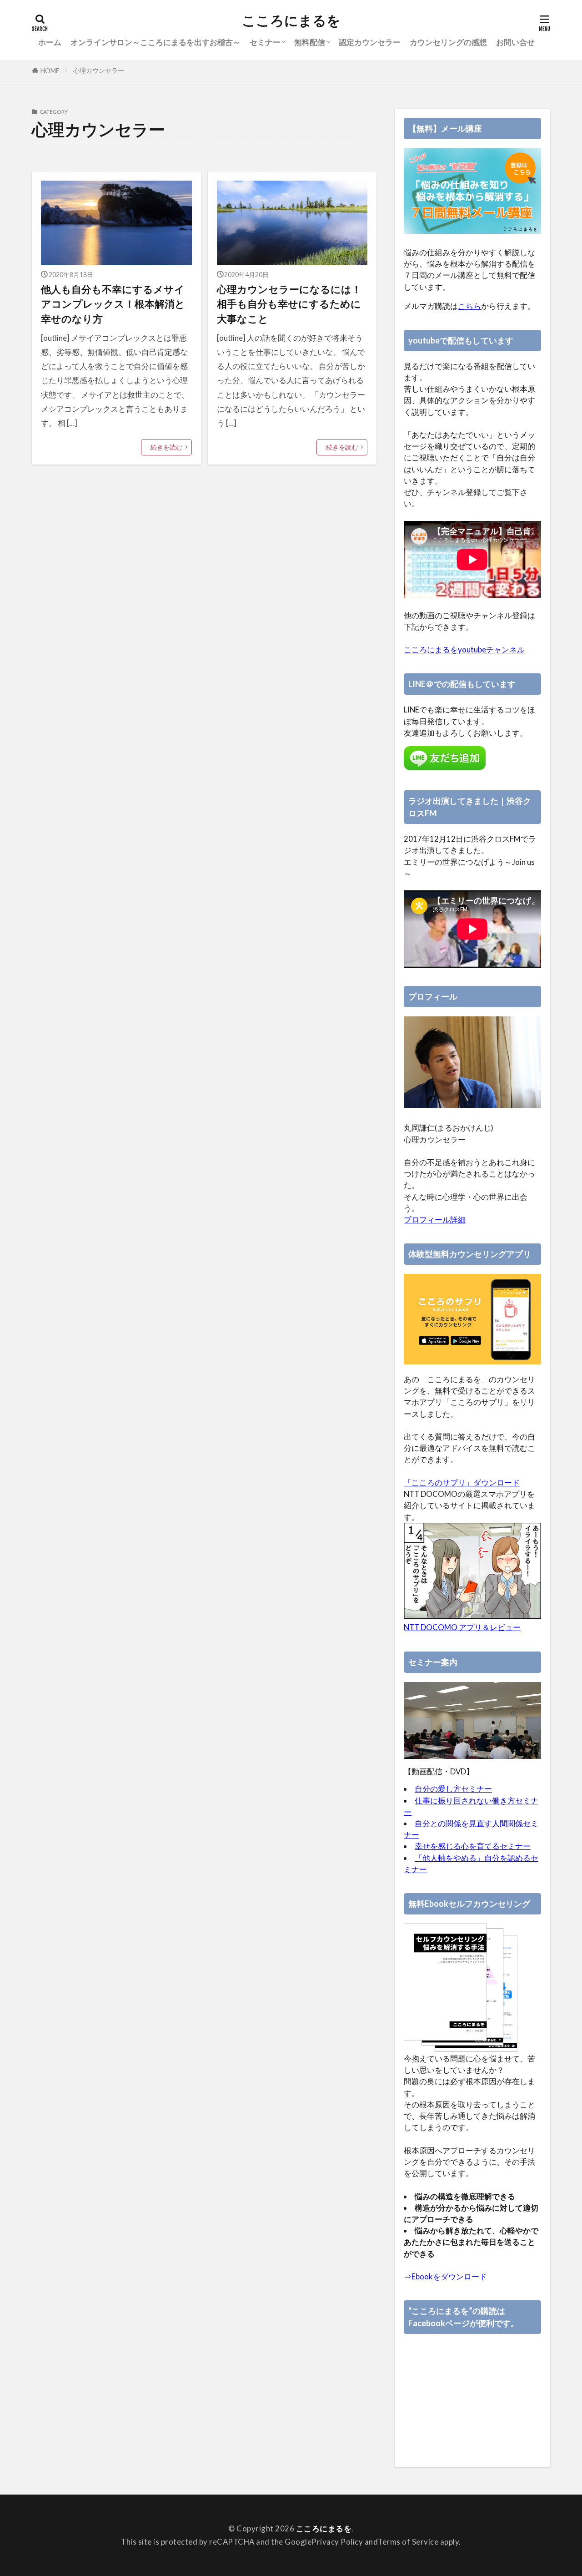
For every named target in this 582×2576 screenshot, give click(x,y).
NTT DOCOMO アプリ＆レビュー (462, 1627)
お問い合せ (515, 42)
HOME (50, 71)
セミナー (265, 42)
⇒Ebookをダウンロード (445, 2276)
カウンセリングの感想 (448, 42)
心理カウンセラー (99, 70)
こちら (469, 306)
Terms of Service (408, 2542)
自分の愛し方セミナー (453, 1789)
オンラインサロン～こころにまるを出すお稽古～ (156, 42)
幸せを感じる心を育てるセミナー (473, 1846)
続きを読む (166, 447)
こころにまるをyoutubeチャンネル (464, 649)
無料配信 (310, 42)
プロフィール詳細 (435, 1220)
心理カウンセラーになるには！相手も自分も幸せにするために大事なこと (289, 304)
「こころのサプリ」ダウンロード (462, 1482)
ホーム (50, 42)
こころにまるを (291, 20)
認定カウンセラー (370, 42)
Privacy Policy (337, 2542)
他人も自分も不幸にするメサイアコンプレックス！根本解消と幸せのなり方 (113, 304)
